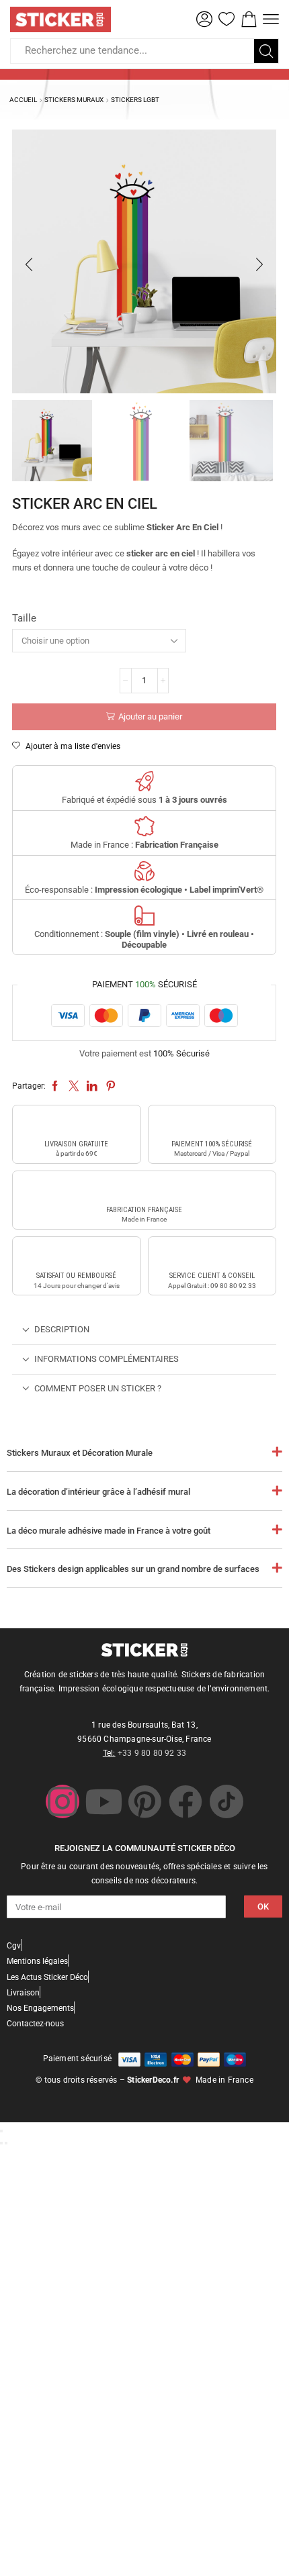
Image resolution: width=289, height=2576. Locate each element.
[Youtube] (104, 1801)
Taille (24, 618)
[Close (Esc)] (1, 2131)
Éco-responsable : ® (144, 890)
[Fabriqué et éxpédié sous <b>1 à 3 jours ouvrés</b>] (144, 781)
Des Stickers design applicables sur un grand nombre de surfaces (133, 1569)
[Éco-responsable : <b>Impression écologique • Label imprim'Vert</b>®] (144, 871)
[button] (204, 19)
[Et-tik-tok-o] (226, 1801)
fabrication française (144, 1210)
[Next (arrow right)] (6, 2143)
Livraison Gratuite (76, 1144)
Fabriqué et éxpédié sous (144, 800)
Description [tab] (62, 1329)
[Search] (266, 51)
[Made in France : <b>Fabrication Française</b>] (144, 826)
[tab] (144, 1330)
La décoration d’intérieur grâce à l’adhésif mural (98, 1492)
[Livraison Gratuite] (77, 1124)
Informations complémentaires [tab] (107, 1359)
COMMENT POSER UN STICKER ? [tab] (98, 1388)
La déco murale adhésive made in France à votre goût (109, 1531)
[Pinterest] (144, 1801)
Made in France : (144, 845)
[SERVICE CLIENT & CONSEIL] (212, 1255)
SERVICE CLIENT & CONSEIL (212, 1276)
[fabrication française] (144, 1189)
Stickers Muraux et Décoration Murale (80, 1453)
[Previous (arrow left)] (1, 2143)
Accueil (23, 100)
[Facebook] (185, 1801)
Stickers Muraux (74, 100)
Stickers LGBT (135, 100)
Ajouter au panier (150, 716)
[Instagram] (63, 1801)
